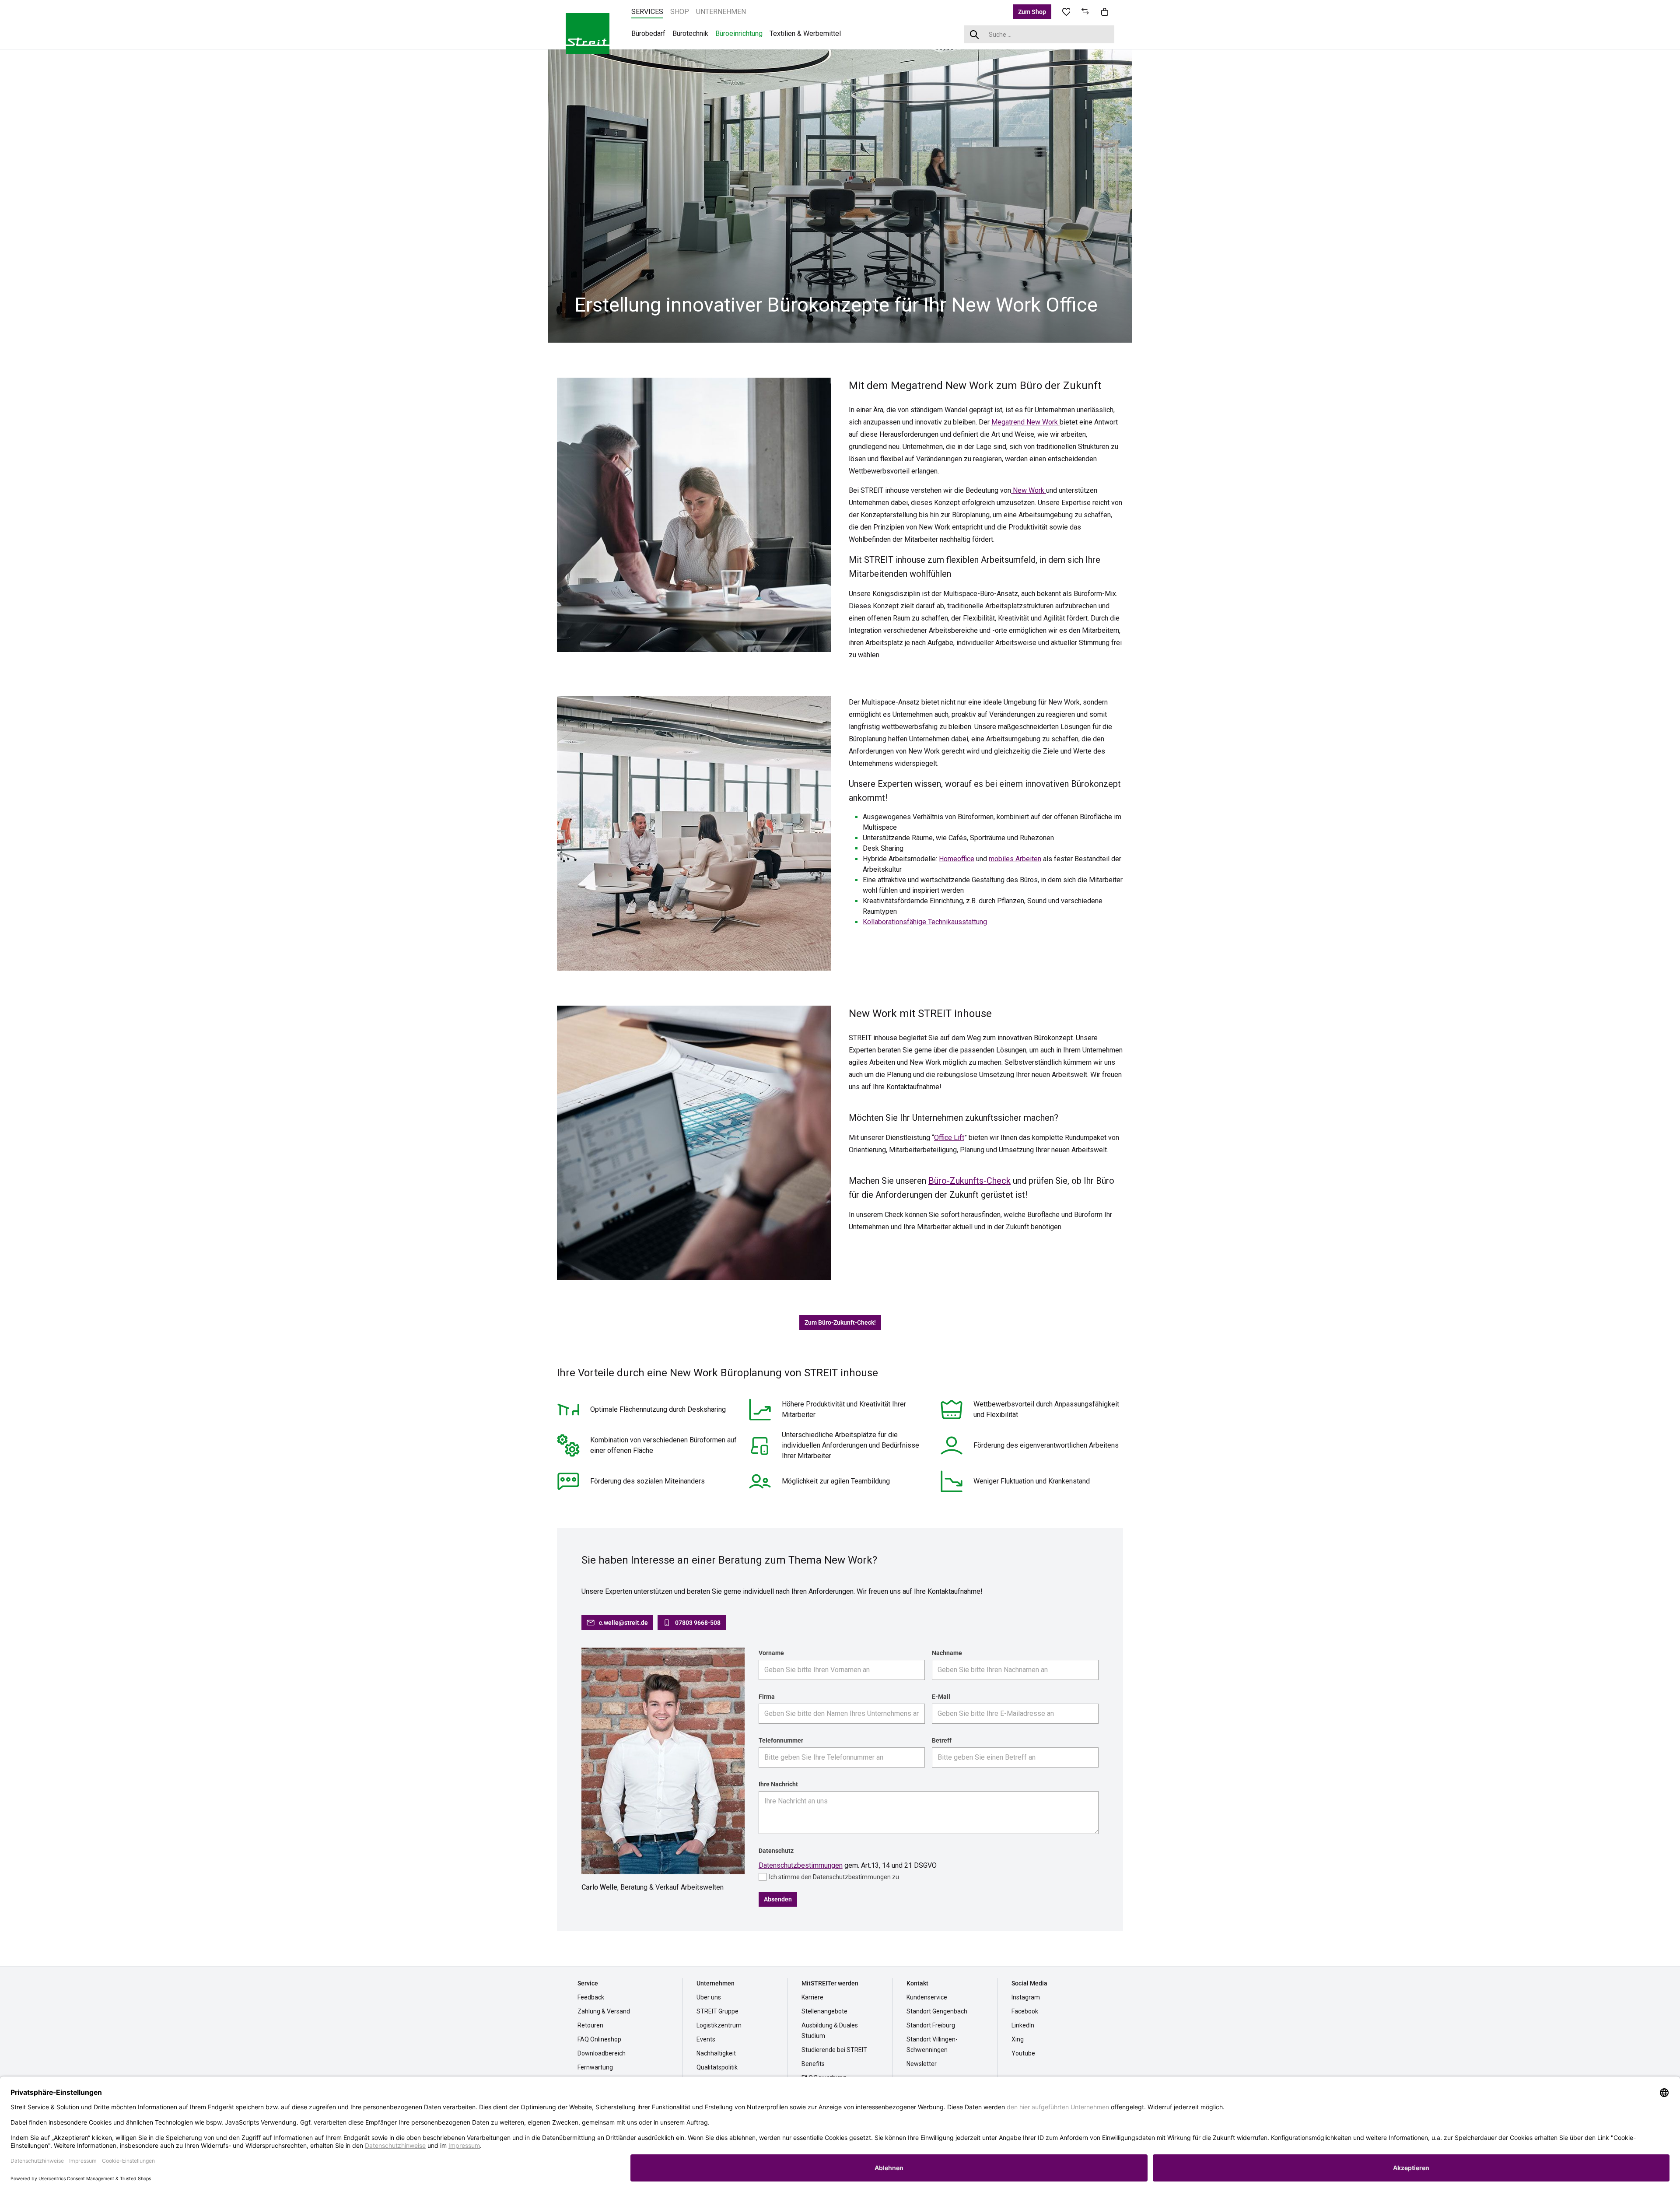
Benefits (813, 2064)
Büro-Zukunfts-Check (969, 1181)
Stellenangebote (824, 2011)
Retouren (590, 2025)
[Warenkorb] (1105, 12)
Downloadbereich (602, 2053)
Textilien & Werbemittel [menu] (805, 33)
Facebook (1025, 2011)
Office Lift (949, 1138)
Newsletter (922, 2064)
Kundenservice (927, 1997)
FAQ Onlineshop (599, 2039)
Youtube (1023, 2053)
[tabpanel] (840, 195)
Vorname (771, 1653)
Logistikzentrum (719, 2025)
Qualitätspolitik (717, 2067)
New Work (1029, 490)
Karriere (812, 1997)
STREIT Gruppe (717, 2011)
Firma (767, 1697)
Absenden (778, 1899)
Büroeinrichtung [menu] (739, 33)
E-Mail (941, 1697)
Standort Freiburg (931, 2025)
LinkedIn (1023, 2025)
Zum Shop (1032, 12)
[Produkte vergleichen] (1085, 12)
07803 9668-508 (698, 1623)
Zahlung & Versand (604, 2011)
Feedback (591, 1997)
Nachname (947, 1653)
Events (706, 2039)
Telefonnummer (781, 1740)
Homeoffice (957, 859)
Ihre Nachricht (778, 1784)
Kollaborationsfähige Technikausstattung (925, 922)
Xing (1018, 2039)
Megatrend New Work (1025, 422)
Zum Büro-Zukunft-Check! (840, 1322)
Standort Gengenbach (937, 2011)
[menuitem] (647, 12)
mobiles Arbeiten (1015, 859)
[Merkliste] (1066, 12)
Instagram (1026, 1997)
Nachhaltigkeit (716, 2053)
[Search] (975, 34)
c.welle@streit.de (623, 1623)
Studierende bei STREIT (834, 2050)
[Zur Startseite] (588, 33)
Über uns (709, 1997)
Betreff (942, 1740)
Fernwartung (595, 2067)
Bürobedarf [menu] (648, 33)
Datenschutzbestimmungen (801, 1865)
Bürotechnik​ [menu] (690, 33)
